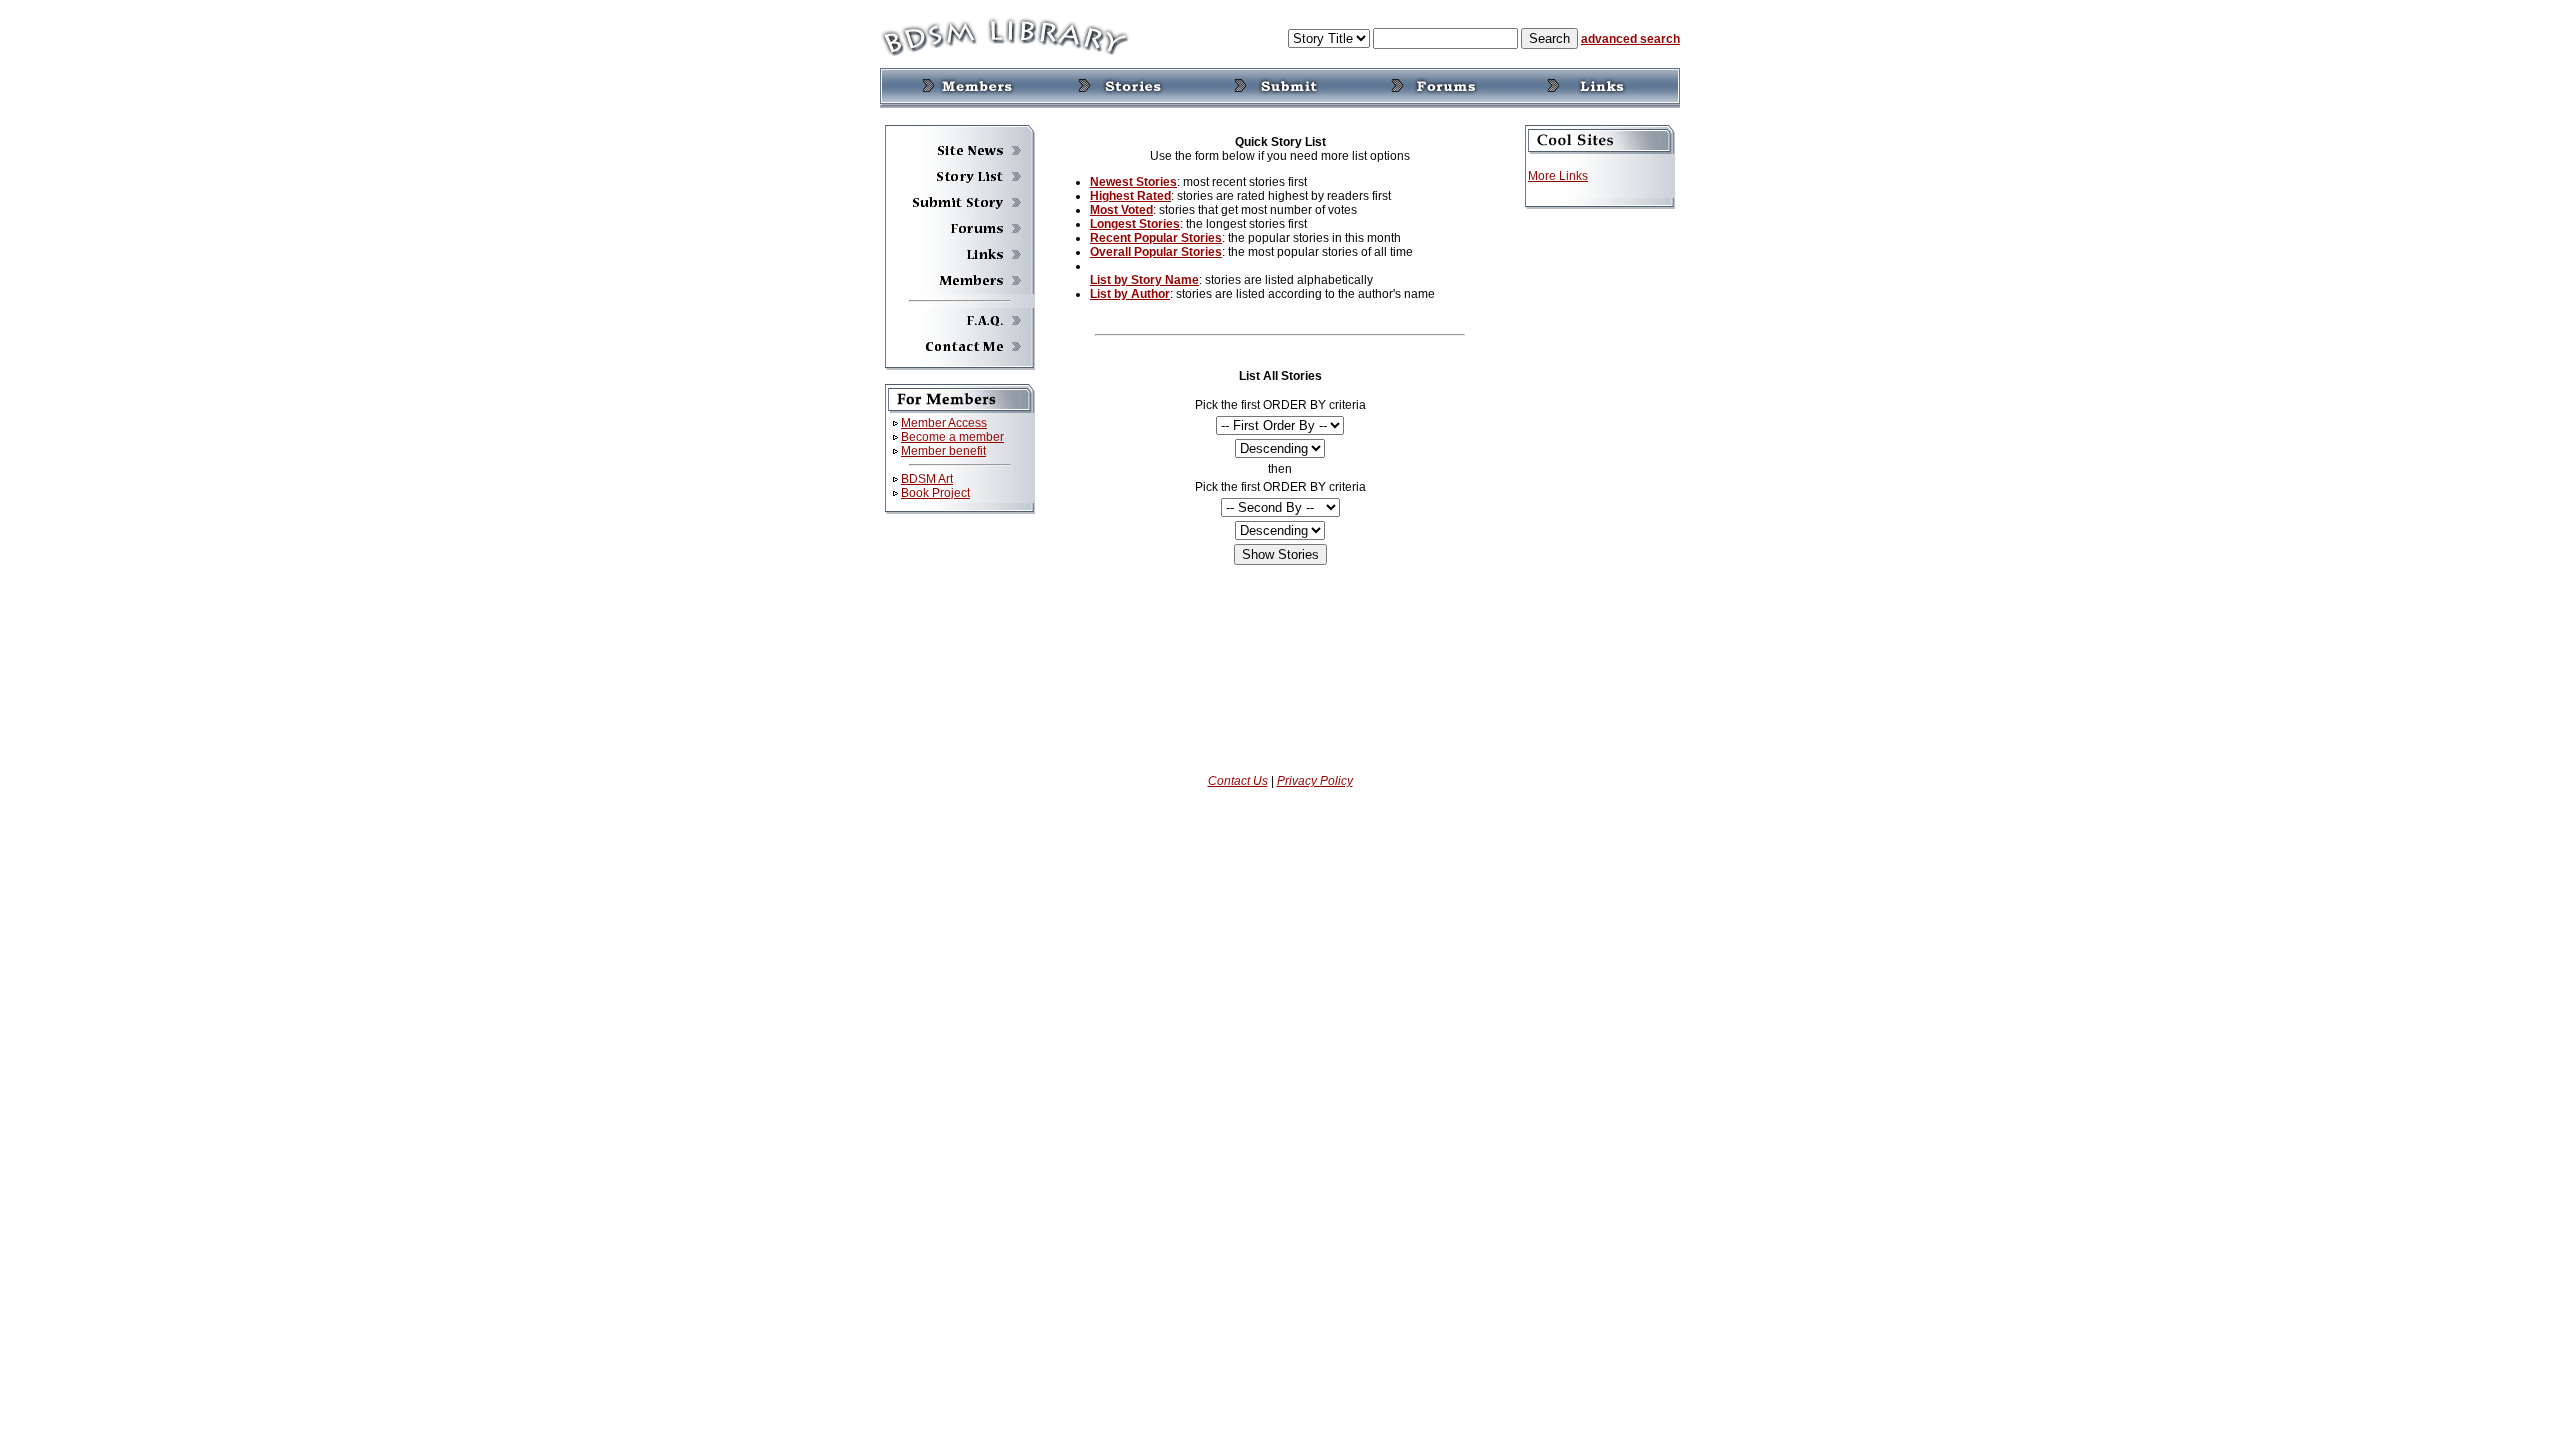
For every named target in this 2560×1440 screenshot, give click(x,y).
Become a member (952, 437)
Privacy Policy (1315, 781)
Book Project (935, 493)
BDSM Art (927, 479)
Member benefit (943, 451)
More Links (1558, 176)
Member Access (944, 423)
